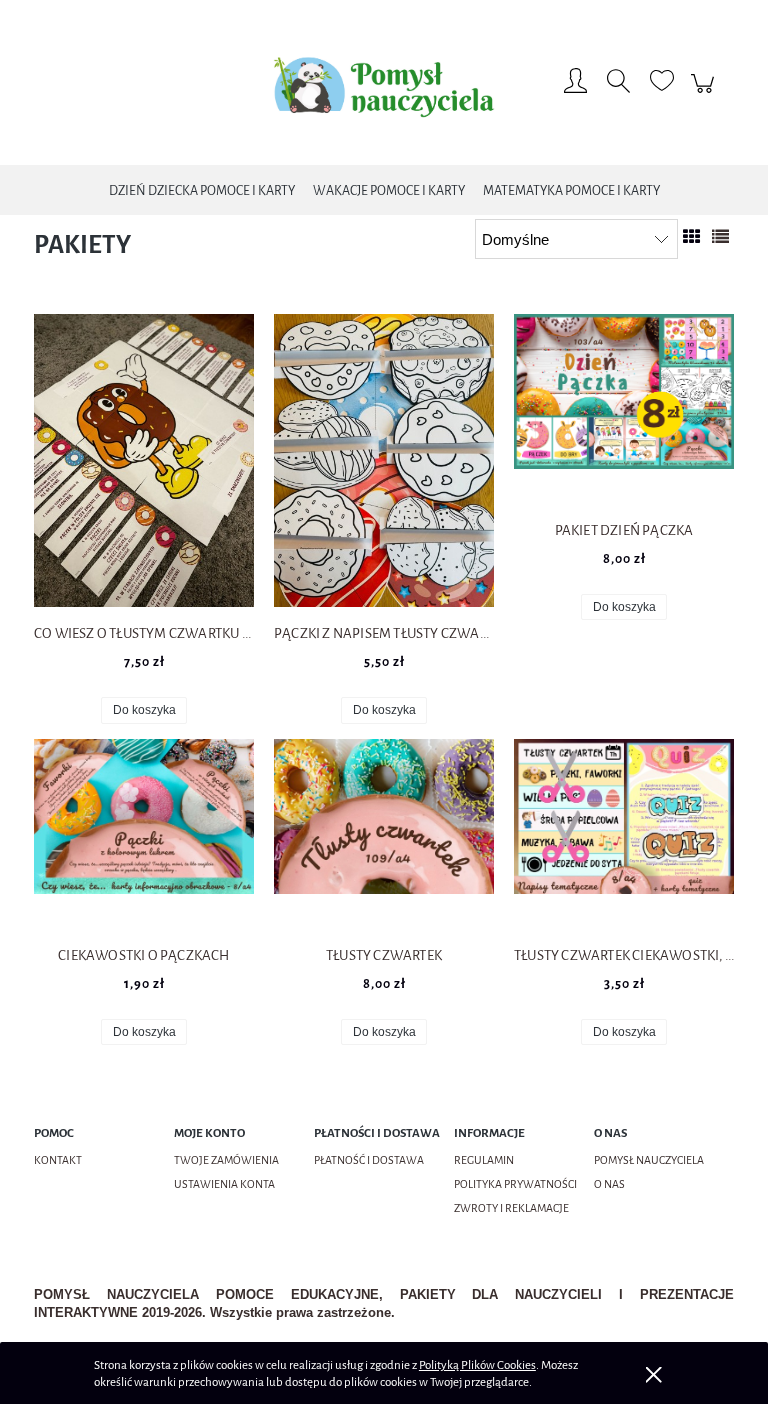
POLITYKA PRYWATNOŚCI (515, 1184)
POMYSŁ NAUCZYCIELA (649, 1160)
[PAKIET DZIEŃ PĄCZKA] (624, 409)
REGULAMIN (484, 1160)
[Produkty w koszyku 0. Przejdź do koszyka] (705, 94)
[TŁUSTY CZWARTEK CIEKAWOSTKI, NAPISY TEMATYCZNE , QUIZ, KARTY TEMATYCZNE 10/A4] (624, 834)
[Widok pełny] (720, 237)
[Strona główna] (384, 83)
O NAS (609, 1184)
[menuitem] (202, 190)
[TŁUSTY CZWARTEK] (384, 834)
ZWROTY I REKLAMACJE (511, 1208)
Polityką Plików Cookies (477, 1365)
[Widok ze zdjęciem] (691, 237)
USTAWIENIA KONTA (224, 1184)
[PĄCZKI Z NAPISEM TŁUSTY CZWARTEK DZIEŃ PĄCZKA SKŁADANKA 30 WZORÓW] (384, 460)
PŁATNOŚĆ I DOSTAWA (369, 1160)
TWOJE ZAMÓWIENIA (226, 1160)
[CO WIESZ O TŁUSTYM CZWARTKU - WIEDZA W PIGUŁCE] (144, 460)
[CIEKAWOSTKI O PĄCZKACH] (144, 834)
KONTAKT (58, 1160)
